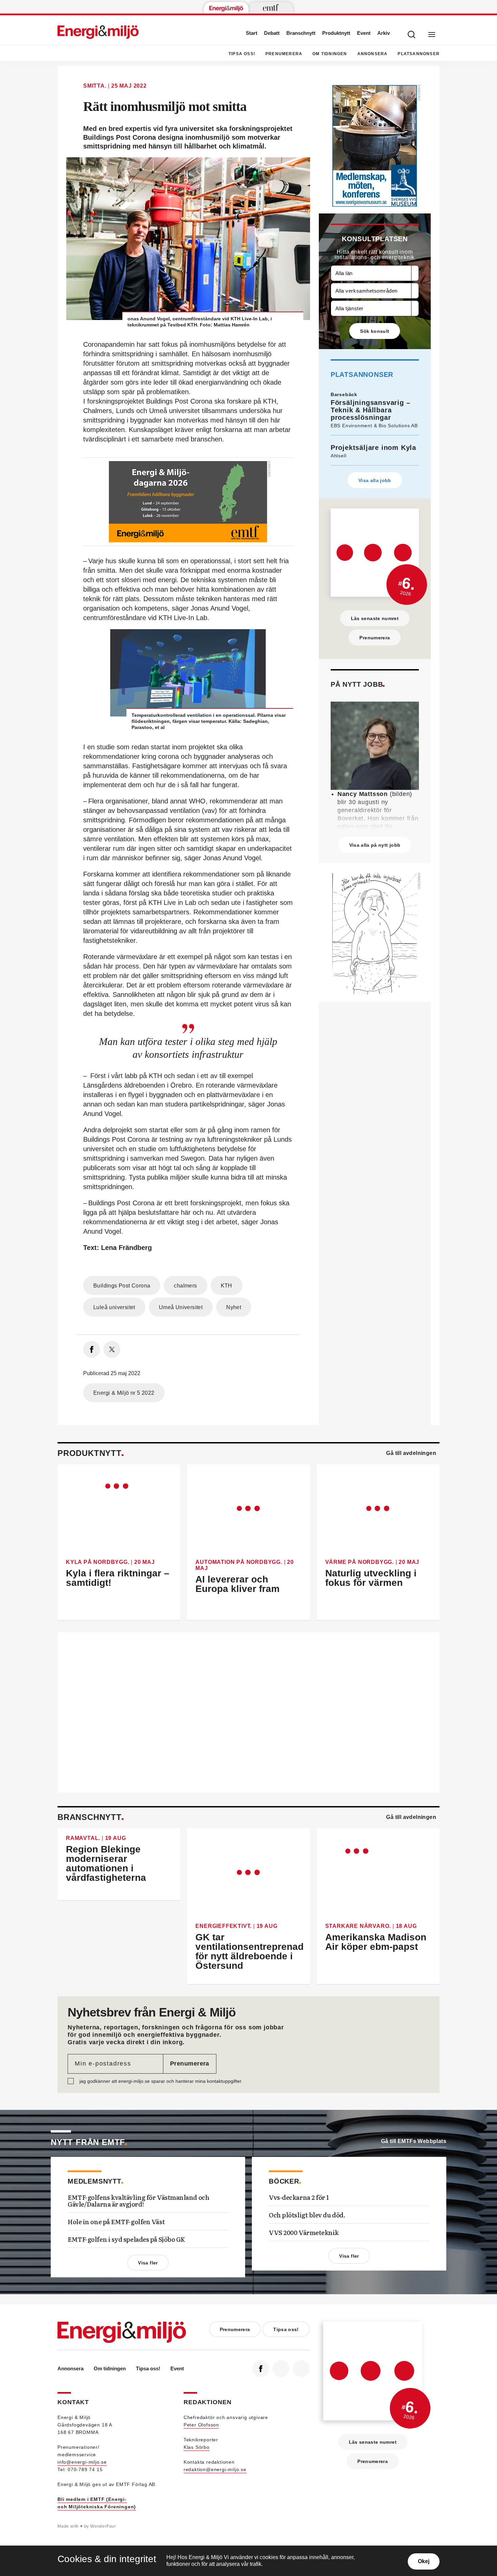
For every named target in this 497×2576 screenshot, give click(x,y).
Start (252, 33)
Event (364, 33)
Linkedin (281, 2369)
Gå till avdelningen (411, 1453)
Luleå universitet (114, 1307)
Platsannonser (419, 54)
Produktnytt (336, 33)
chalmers (185, 1286)
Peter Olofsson (201, 2425)
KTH (227, 1286)
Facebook (261, 2369)
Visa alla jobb (375, 480)
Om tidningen (330, 54)
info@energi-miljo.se (82, 2462)
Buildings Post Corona (122, 1286)
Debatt (272, 33)
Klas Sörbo (197, 2447)
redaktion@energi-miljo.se (215, 2469)
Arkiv (384, 33)
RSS (301, 2369)
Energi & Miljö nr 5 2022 (124, 1393)
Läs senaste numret (375, 618)
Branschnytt (301, 33)
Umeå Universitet (181, 1307)
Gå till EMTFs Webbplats (414, 2141)
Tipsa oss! (242, 54)
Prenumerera (284, 54)
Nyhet (234, 1307)
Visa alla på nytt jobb (375, 845)
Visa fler (148, 2263)
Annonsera (373, 54)
